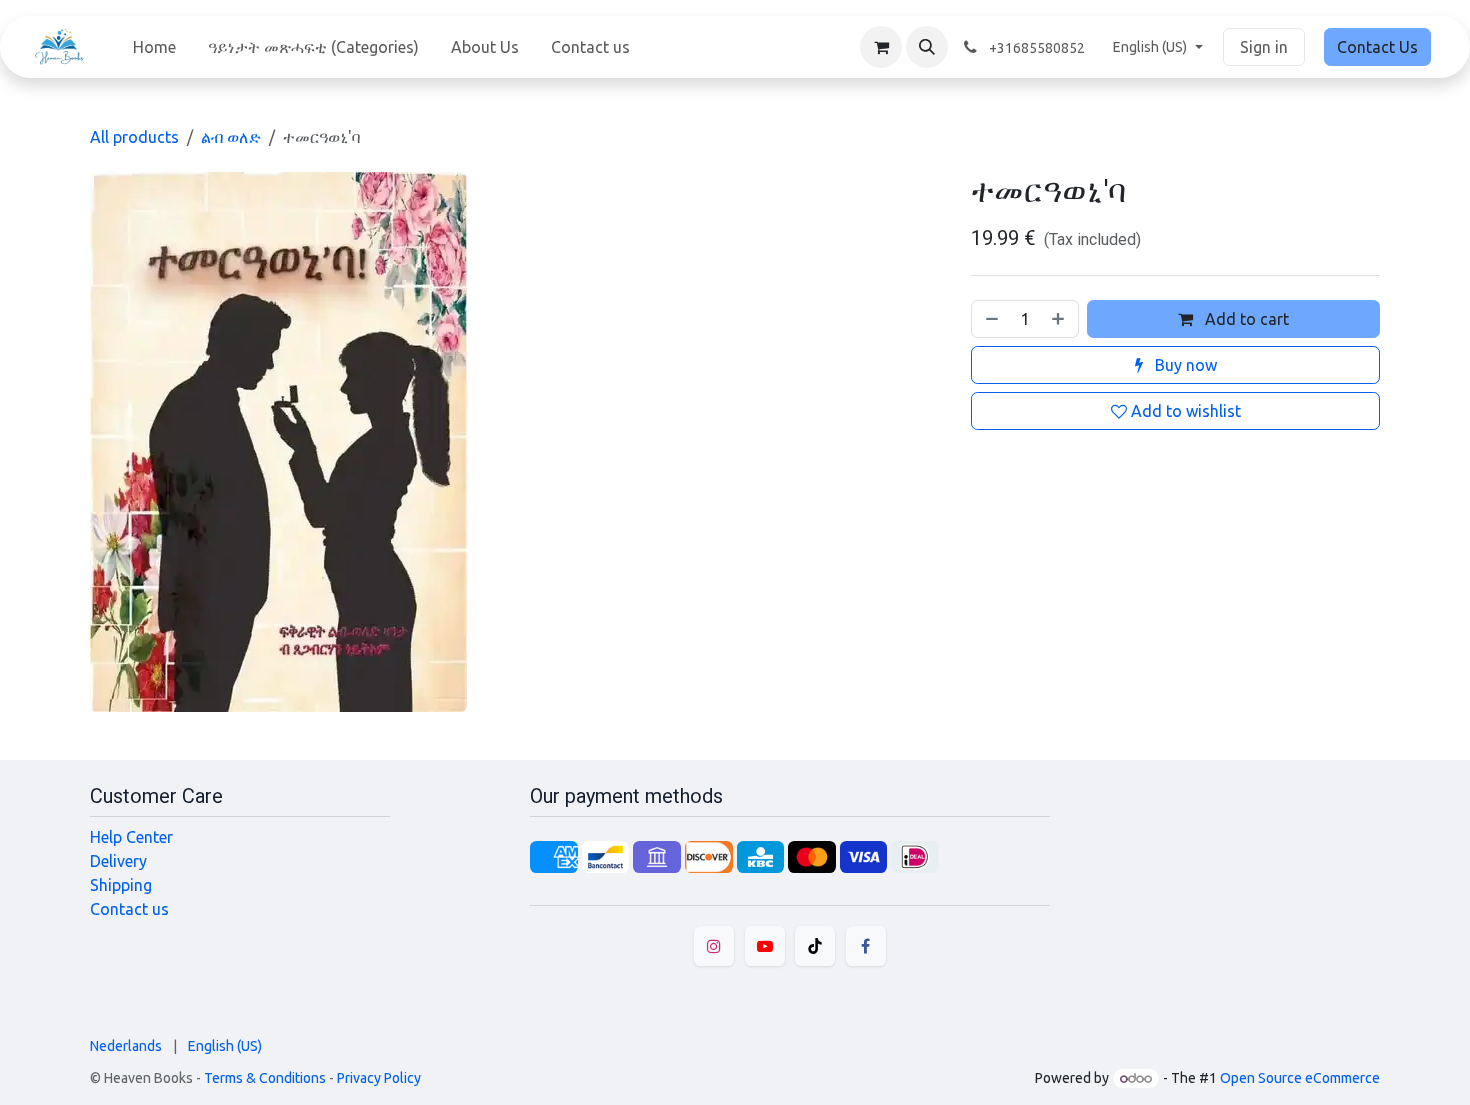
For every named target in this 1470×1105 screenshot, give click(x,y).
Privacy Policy (379, 1078)
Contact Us (1377, 47)
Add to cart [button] (1245, 319)
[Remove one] (990, 319)
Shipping (121, 885)
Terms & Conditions (265, 1078)
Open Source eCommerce (1300, 1078)
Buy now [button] (1184, 365)
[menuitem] (154, 47)
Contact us (129, 909)
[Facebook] (866, 946)
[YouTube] (765, 946)
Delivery (118, 861)
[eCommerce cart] (881, 47)
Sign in (1264, 47)
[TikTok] (815, 946)
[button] (927, 47)
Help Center (131, 837)
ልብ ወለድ (231, 137)
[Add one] (1060, 319)
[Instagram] (714, 946)
